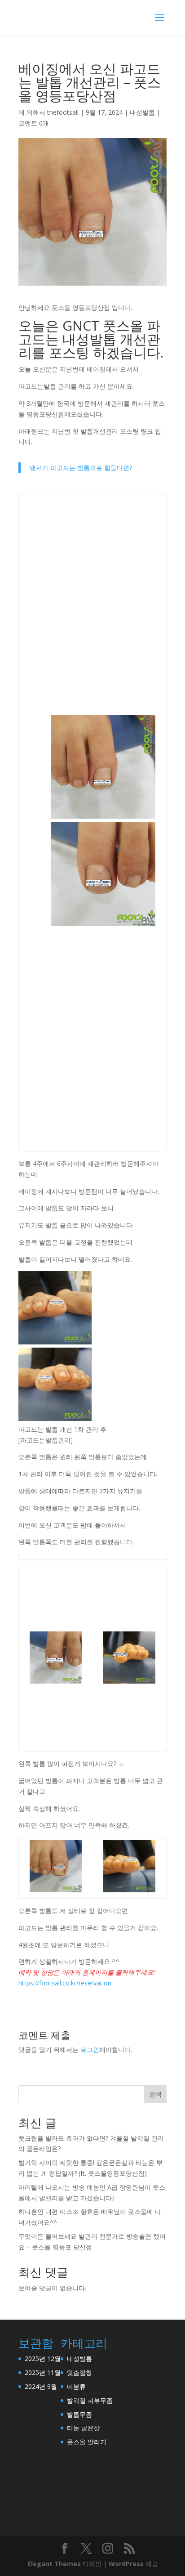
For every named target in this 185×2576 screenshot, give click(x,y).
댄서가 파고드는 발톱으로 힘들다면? (81, 468)
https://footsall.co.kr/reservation (65, 1983)
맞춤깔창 (79, 2372)
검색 (155, 2094)
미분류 (76, 2386)
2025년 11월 (43, 2372)
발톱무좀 (79, 2414)
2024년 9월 (41, 2386)
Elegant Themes (54, 2564)
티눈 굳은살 (84, 2428)
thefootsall (63, 112)
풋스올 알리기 (87, 2442)
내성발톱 (142, 112)
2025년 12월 (43, 2359)
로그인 (90, 2050)
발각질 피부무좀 (90, 2400)
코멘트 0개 (34, 123)
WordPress (126, 2564)
